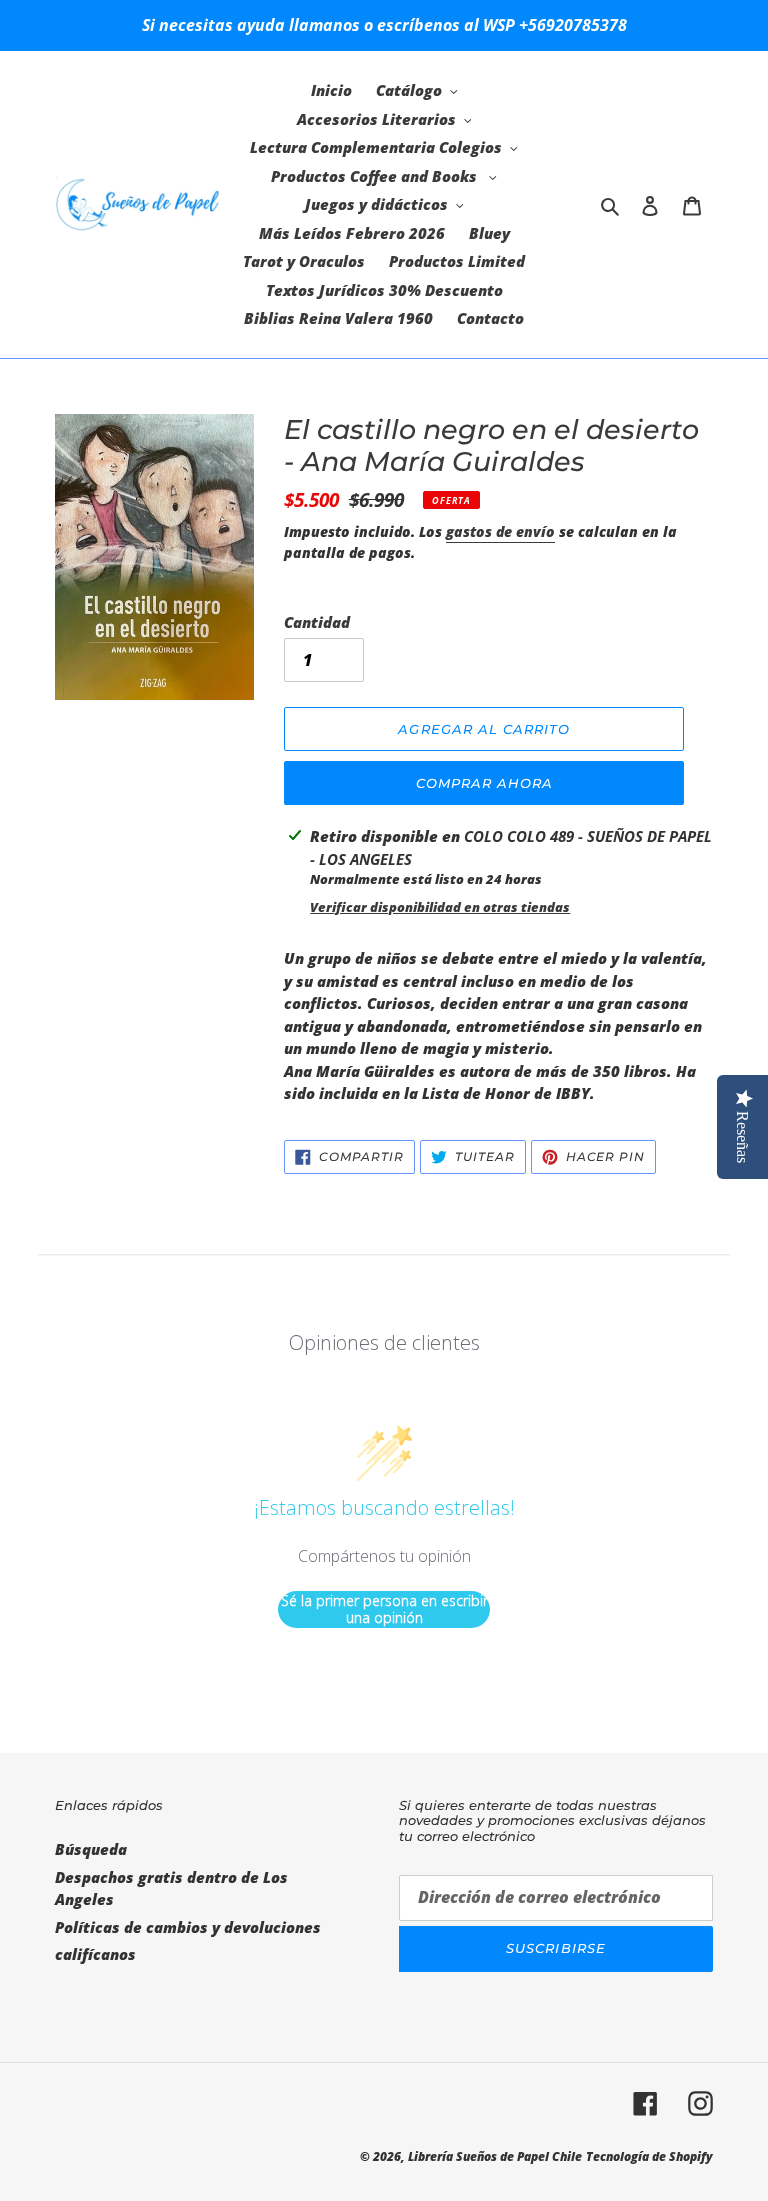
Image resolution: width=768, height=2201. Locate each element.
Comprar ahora (485, 783)
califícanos (95, 1954)
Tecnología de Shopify (649, 2156)
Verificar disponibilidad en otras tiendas (440, 907)
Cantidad (317, 622)
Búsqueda (91, 1849)
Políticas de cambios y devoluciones (188, 1927)
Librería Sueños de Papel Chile (495, 2156)
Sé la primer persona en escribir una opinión (384, 1609)
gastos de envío (500, 531)
